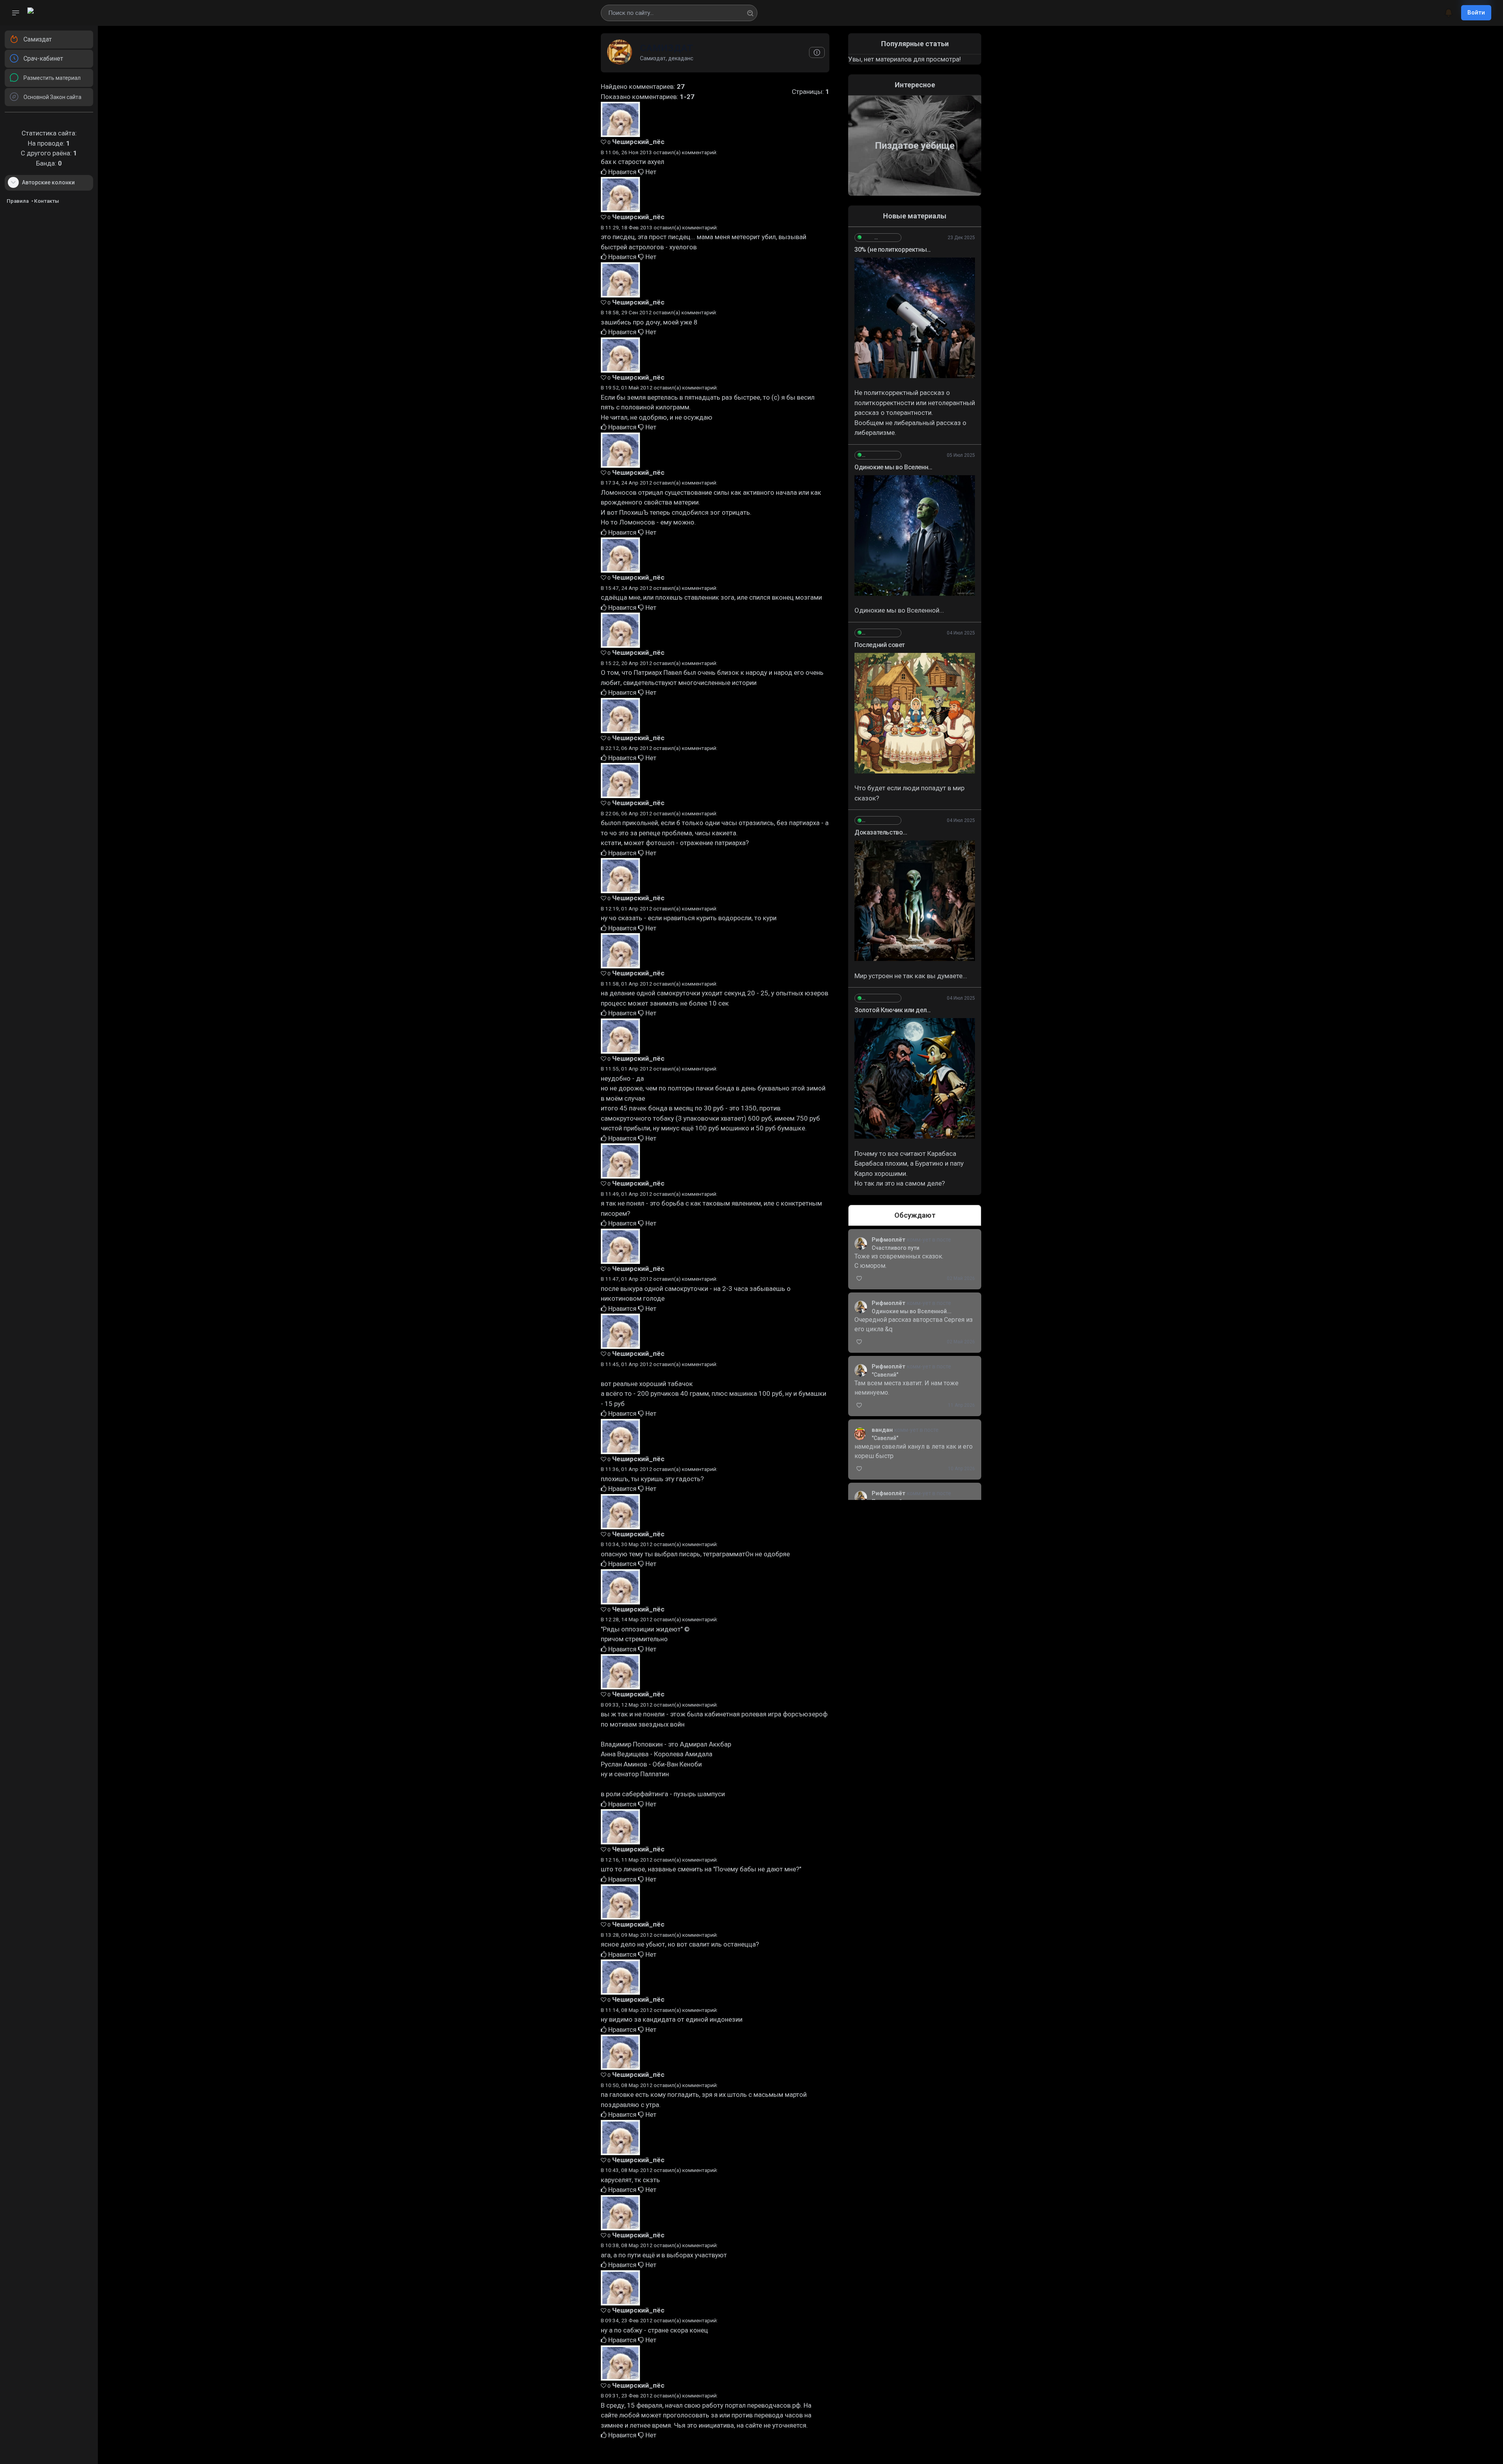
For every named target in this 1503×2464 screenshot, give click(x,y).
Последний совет (880, 645)
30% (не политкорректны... (893, 250)
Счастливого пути (896, 1248)
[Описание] (817, 52)
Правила (18, 201)
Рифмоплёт (889, 1240)
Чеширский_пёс (638, 142)
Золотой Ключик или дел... (893, 1010)
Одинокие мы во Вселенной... (912, 1311)
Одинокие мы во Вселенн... (893, 467)
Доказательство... (881, 832)
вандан (883, 1430)
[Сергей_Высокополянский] (878, 238)
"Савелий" (885, 1375)
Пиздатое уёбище (915, 146)
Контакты (47, 201)
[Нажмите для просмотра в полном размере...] (915, 318)
